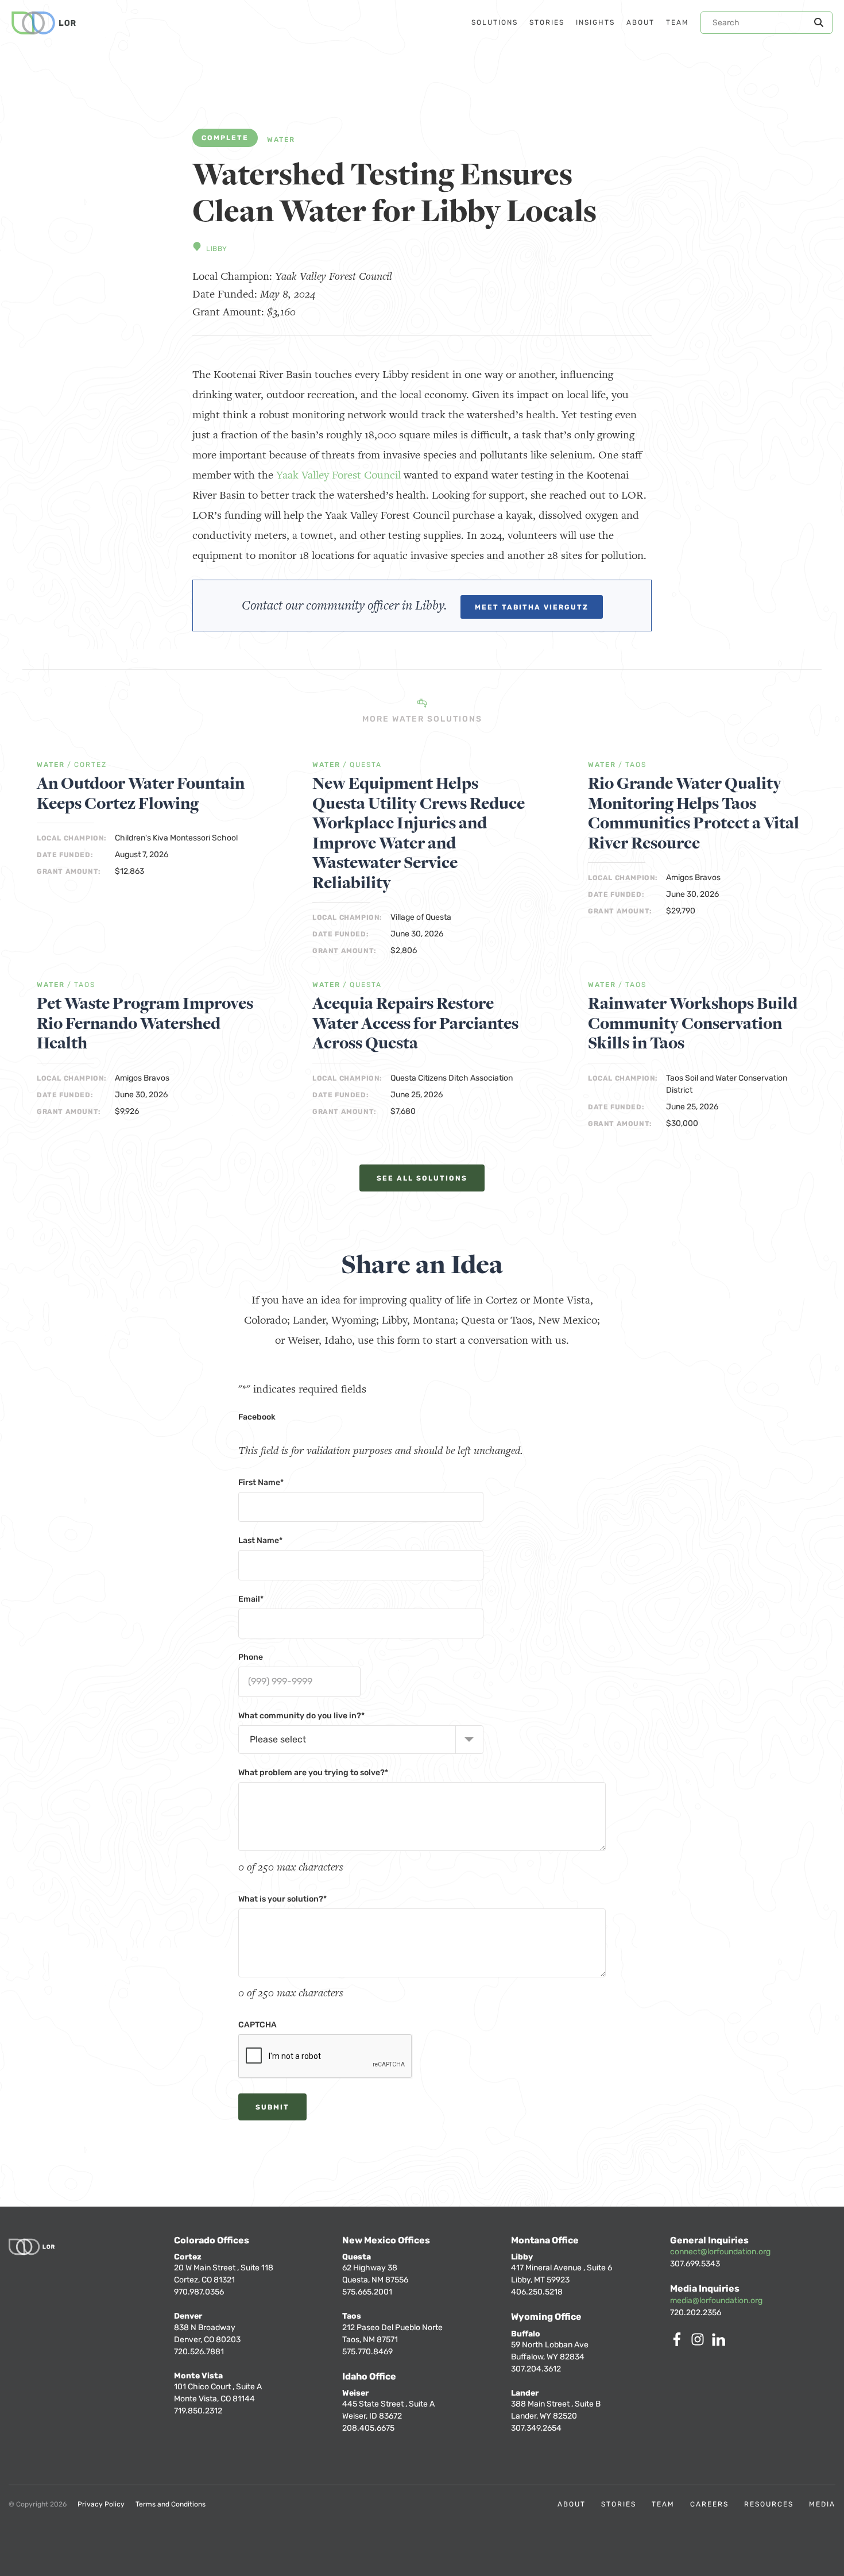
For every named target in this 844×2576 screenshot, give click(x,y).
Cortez (90, 765)
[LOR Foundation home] (44, 23)
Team (663, 2504)
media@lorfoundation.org (716, 2301)
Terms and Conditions (171, 2504)
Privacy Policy (101, 2504)
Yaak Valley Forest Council (338, 475)
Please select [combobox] (278, 1739)
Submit (272, 2107)
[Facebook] (679, 2343)
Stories (619, 2504)
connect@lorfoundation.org (720, 2252)
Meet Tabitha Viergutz (532, 607)
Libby (217, 249)
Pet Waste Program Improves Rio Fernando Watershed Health (145, 1024)
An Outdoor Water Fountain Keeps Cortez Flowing (141, 794)
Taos (636, 765)
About (572, 2504)
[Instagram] (700, 2343)
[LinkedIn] (721, 2343)
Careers (709, 2504)
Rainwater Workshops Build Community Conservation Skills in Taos (693, 1024)
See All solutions (422, 1178)
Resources (769, 2504)
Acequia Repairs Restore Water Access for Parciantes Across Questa (415, 1024)
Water (281, 140)
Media (822, 2504)
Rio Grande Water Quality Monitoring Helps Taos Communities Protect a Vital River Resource (694, 813)
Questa (366, 765)
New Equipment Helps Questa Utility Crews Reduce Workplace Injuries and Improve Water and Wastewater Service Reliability (419, 833)
